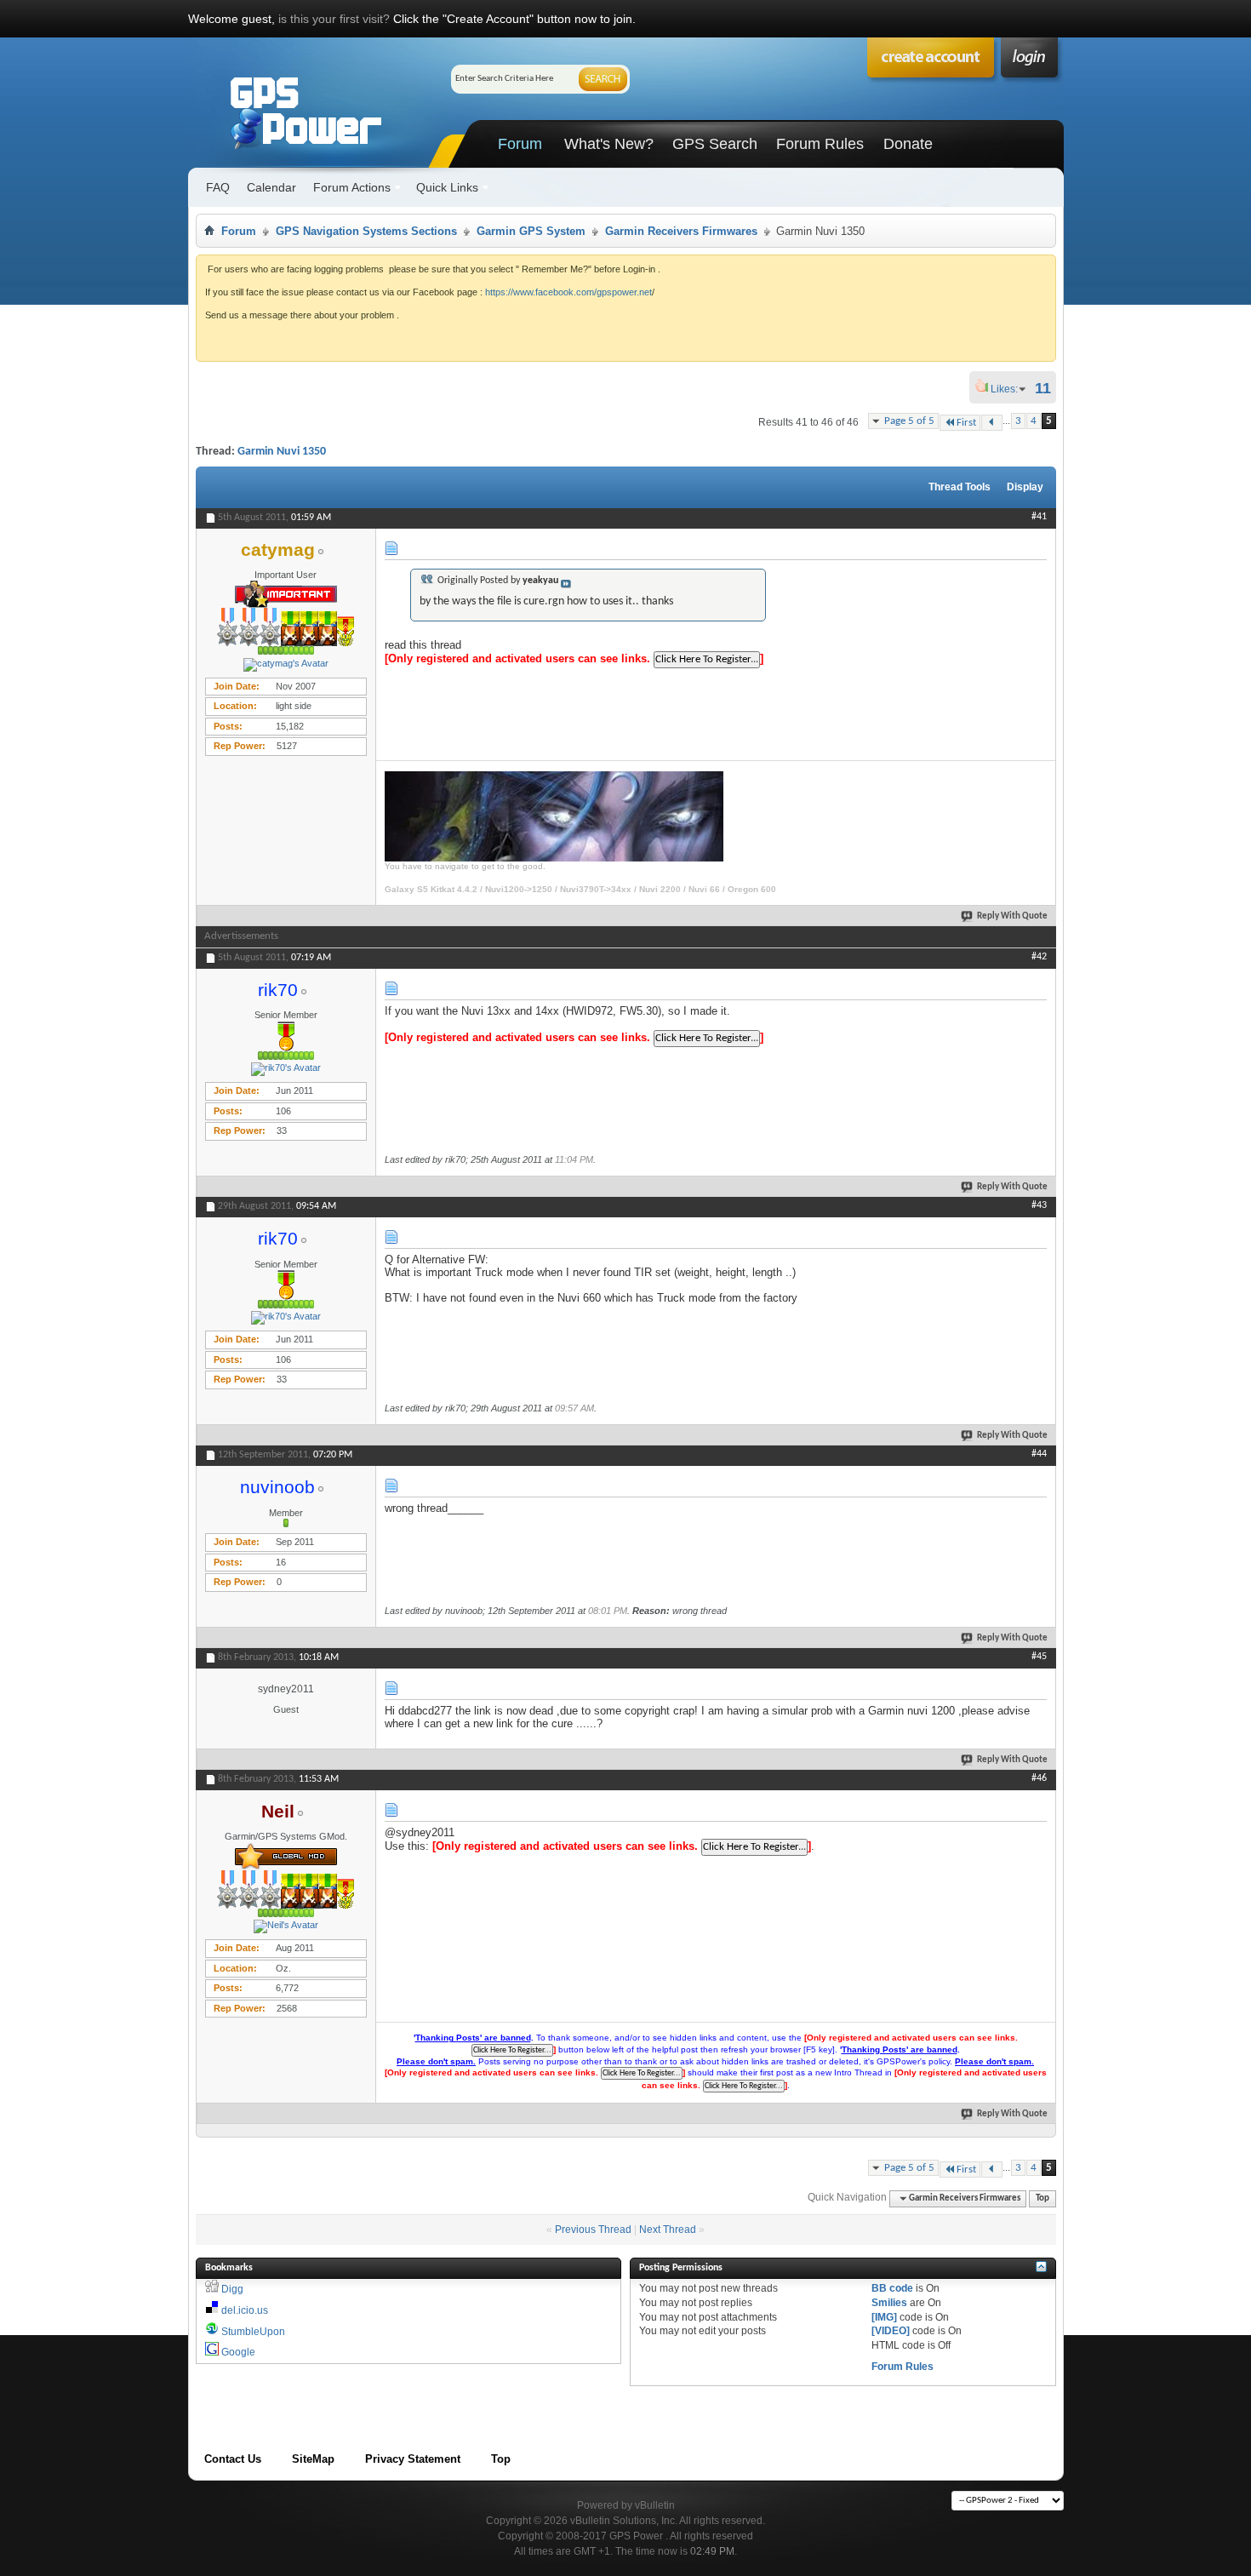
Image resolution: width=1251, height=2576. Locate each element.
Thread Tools (960, 487)
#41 (1039, 517)
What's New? (609, 144)
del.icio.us (245, 2310)
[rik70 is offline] (286, 1069)
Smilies (889, 2303)
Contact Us (233, 2459)
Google (238, 2352)
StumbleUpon (253, 2332)
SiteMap (313, 2459)
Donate (908, 144)
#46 (1039, 1778)
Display (1025, 487)
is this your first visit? (334, 19)
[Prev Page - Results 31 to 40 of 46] (992, 423)
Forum (520, 144)
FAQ (218, 187)
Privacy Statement (413, 2459)
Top (1042, 2198)
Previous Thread (593, 2230)
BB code (892, 2288)
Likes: (1009, 389)
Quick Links (447, 187)
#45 (1039, 1657)
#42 (1039, 957)
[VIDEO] (891, 2331)
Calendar (271, 187)
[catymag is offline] (286, 665)
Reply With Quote (1012, 916)
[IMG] (884, 2317)
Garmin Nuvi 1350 (282, 452)
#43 (1039, 1205)
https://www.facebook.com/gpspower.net (568, 292)
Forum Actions (352, 187)
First (966, 423)
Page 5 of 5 (909, 421)
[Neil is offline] (286, 1926)
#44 (1039, 1454)
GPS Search (715, 144)
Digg (232, 2289)
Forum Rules (820, 144)
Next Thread (668, 2230)
